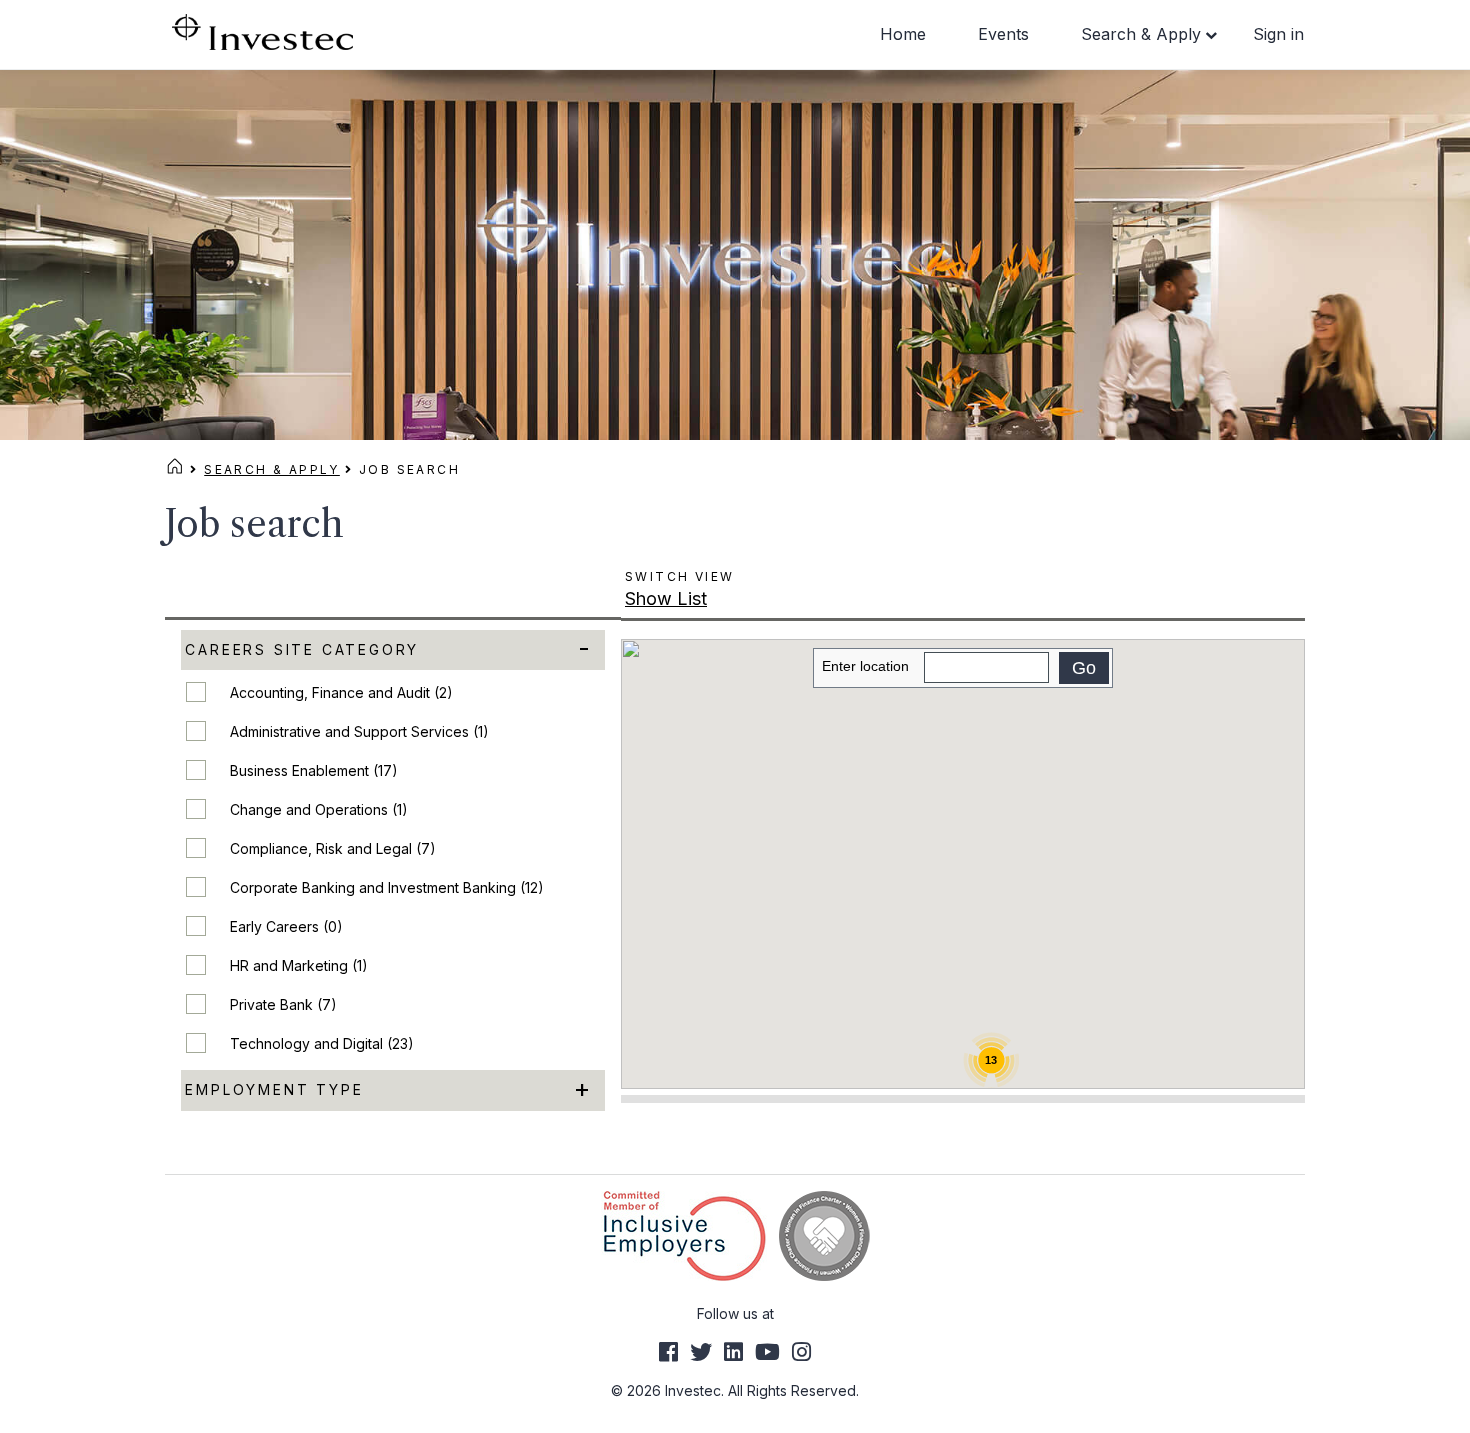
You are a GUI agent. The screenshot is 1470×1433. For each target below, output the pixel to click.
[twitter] (701, 1352)
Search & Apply (1141, 34)
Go (1084, 668)
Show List (666, 598)
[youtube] (767, 1352)
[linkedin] (733, 1352)
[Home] (175, 469)
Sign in (1278, 34)
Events (1003, 34)
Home (903, 34)
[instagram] (801, 1352)
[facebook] (668, 1352)
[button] (1055, 971)
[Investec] (262, 30)
